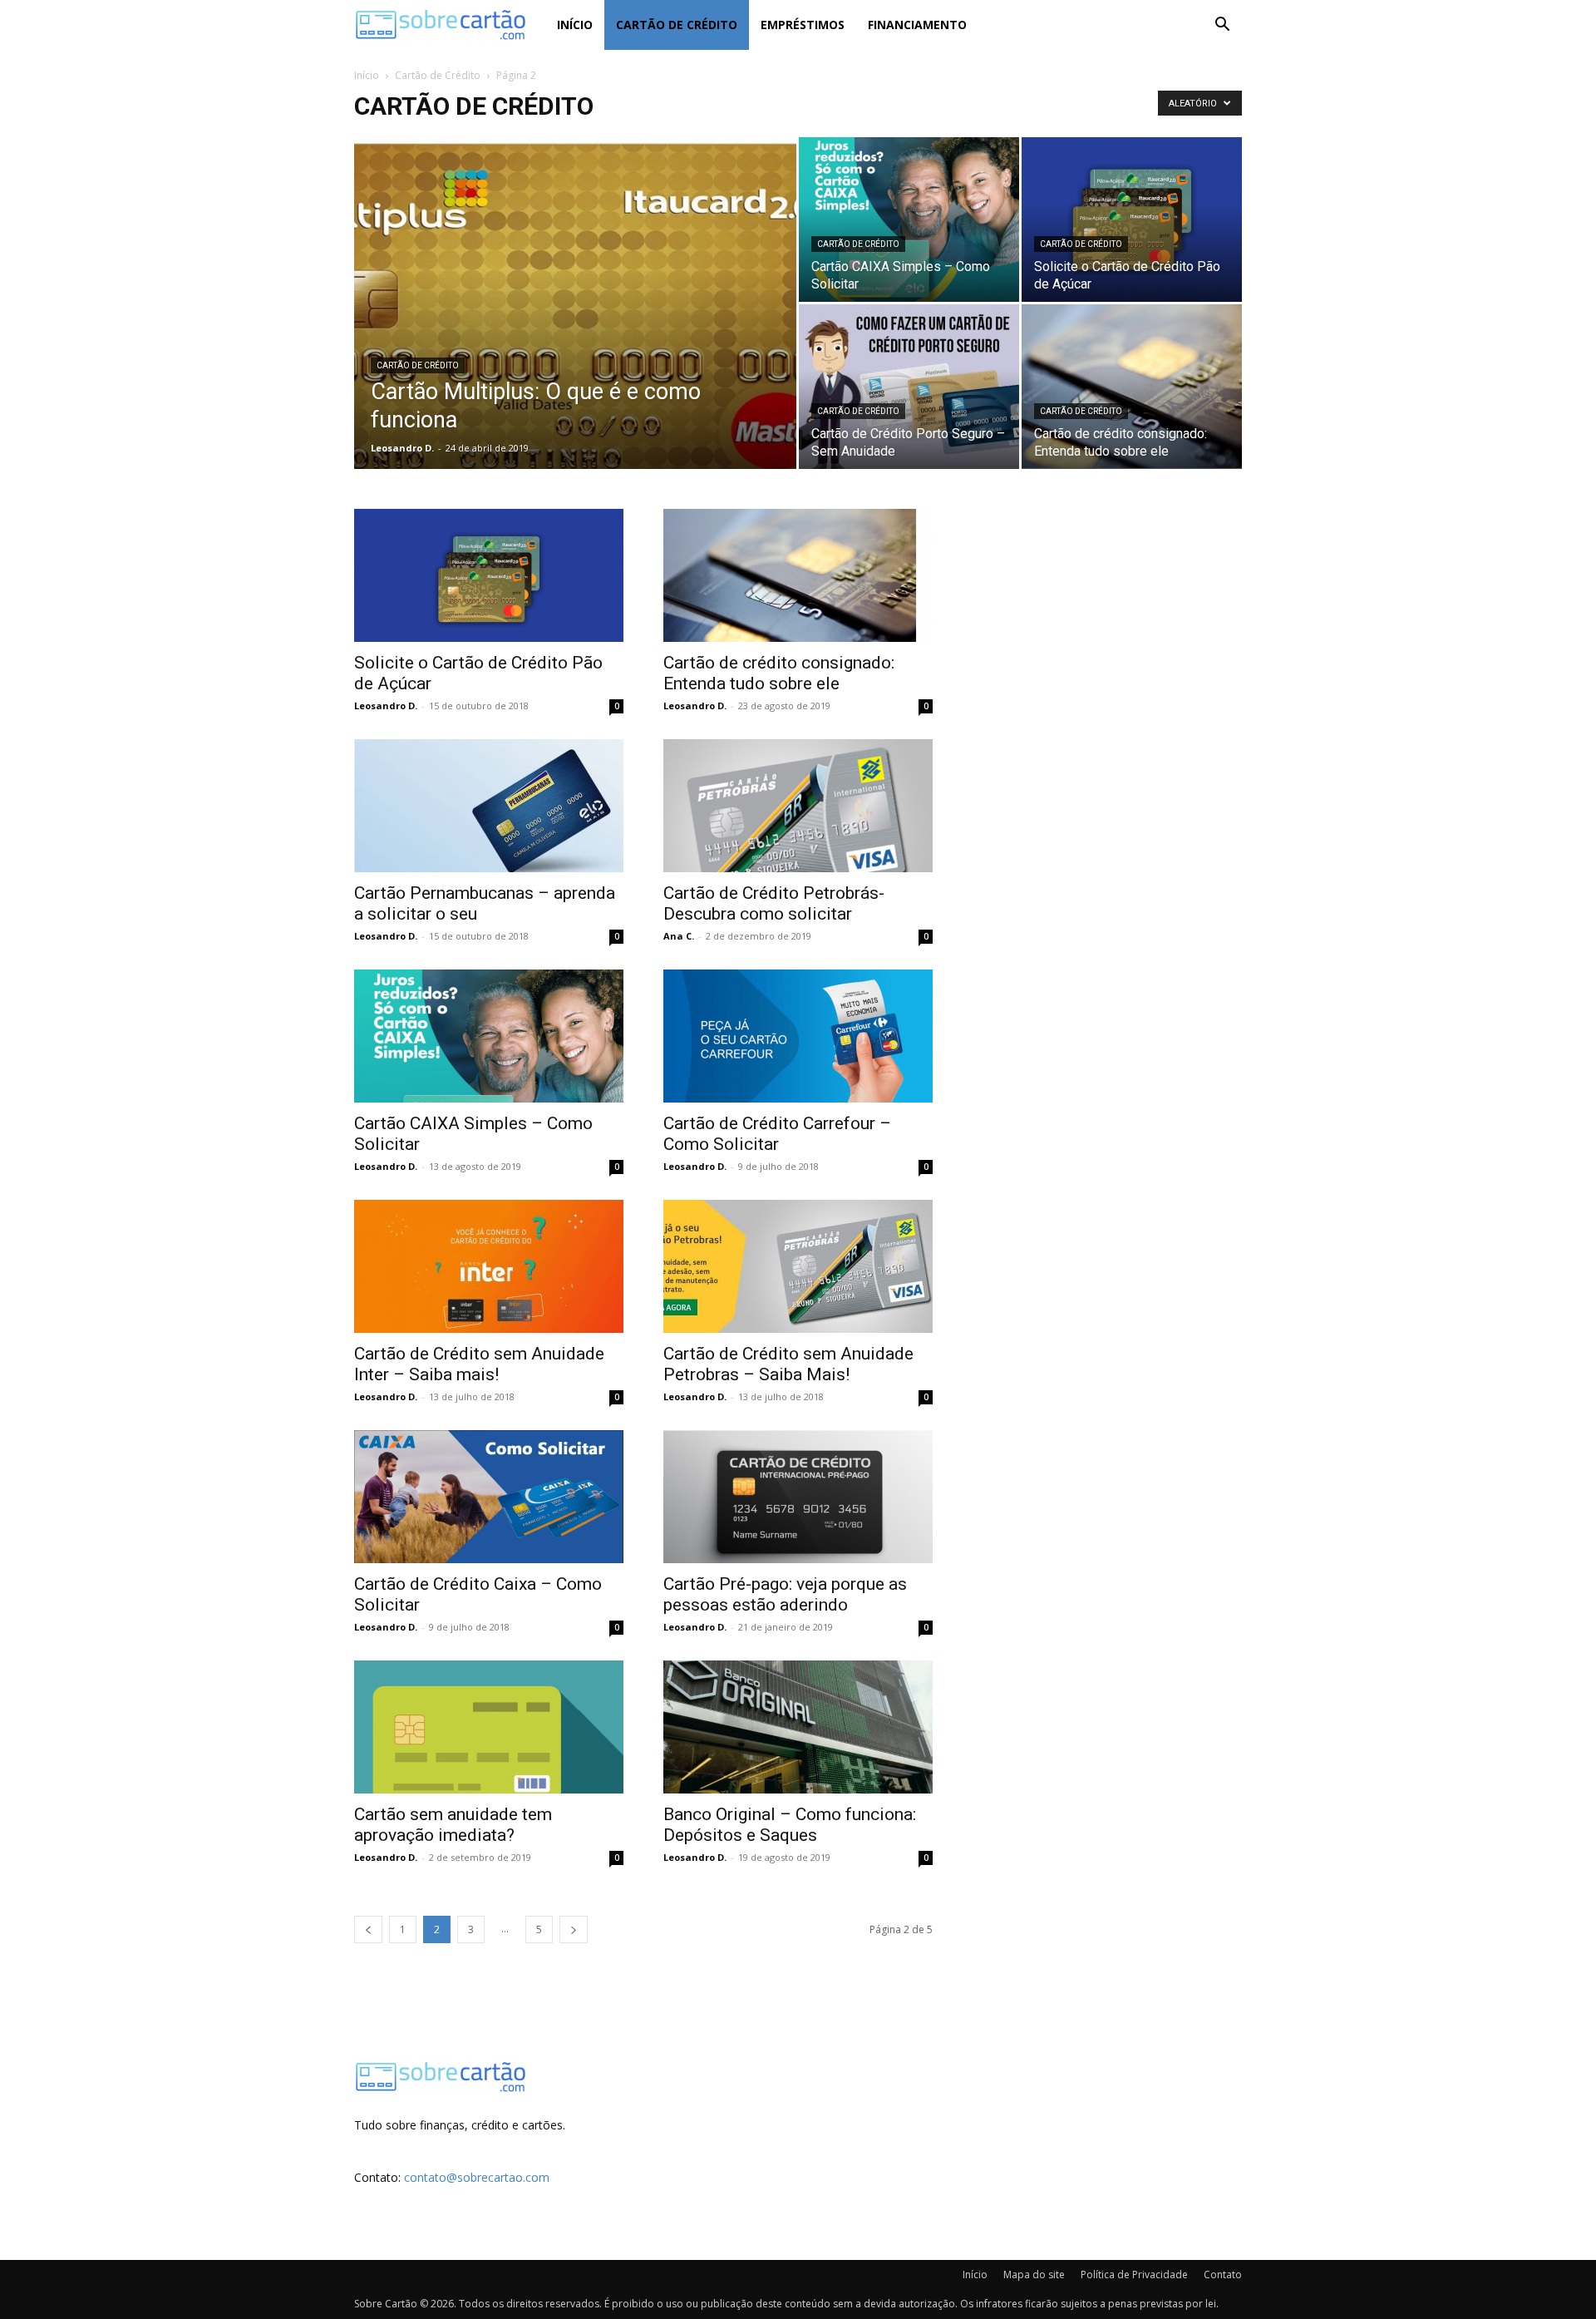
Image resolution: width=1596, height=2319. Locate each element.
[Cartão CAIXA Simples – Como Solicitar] (909, 220)
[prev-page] (368, 1929)
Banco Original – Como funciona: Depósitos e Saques (790, 1825)
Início (575, 25)
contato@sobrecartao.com (477, 2177)
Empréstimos (803, 25)
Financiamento (917, 25)
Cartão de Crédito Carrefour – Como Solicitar (777, 1134)
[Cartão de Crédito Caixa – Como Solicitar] (489, 1497)
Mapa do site (1034, 2275)
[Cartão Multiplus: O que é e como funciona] (575, 329)
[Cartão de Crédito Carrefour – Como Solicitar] (798, 1036)
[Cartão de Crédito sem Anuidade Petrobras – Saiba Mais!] (798, 1266)
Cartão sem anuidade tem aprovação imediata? (453, 1825)
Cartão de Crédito (677, 25)
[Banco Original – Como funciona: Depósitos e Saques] (798, 1727)
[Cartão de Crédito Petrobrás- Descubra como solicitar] (798, 806)
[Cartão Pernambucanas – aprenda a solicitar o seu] (489, 806)
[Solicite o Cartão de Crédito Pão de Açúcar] (1132, 220)
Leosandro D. (402, 448)
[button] (1222, 26)
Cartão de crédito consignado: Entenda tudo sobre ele (779, 673)
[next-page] (574, 1929)
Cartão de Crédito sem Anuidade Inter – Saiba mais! (479, 1364)
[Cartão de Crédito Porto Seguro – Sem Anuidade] (909, 387)
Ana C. (679, 936)
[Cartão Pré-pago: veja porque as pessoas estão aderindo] (798, 1497)
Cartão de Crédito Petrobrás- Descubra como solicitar (774, 903)
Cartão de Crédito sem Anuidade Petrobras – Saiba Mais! (788, 1364)
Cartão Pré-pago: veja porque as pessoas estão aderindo (785, 1594)
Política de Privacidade (1134, 2275)
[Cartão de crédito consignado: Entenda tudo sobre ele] (1132, 387)
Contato (1223, 2275)
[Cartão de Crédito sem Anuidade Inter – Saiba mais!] (489, 1266)
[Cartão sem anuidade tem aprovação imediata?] (489, 1727)
